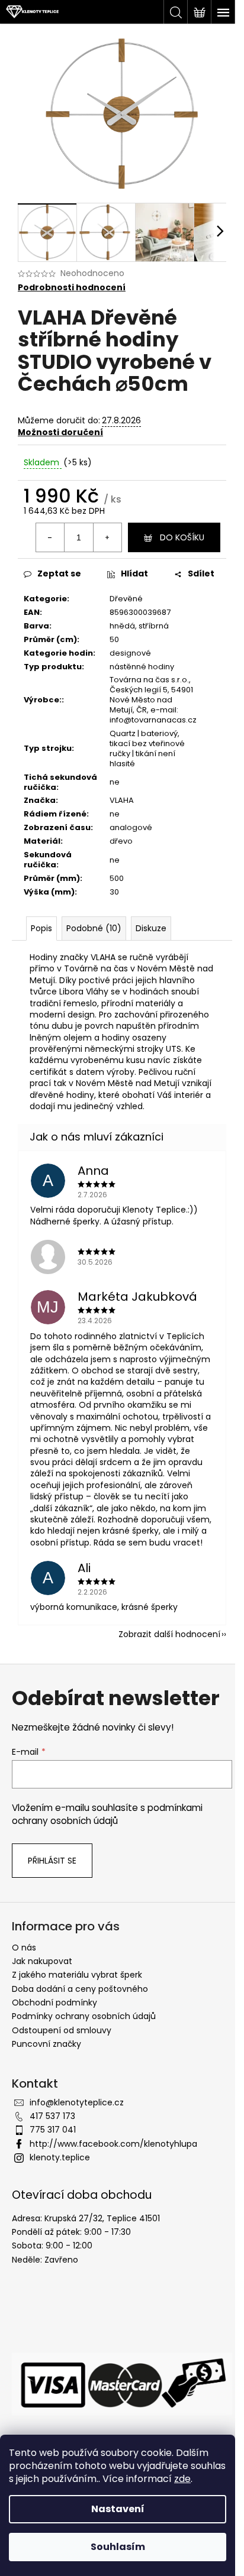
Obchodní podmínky (54, 2003)
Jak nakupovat (42, 1961)
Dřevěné (126, 599)
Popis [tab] (41, 928)
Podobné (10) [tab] (94, 928)
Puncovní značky (46, 2044)
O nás (24, 1948)
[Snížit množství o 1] (50, 537)
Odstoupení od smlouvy (62, 2030)
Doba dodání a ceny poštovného (80, 1989)
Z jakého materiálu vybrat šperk (77, 1975)
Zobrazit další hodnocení (169, 1634)
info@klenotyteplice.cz (77, 2102)
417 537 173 (52, 2116)
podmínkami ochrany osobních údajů (107, 1814)
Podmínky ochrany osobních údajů (84, 2016)
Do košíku (182, 537)
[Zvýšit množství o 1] (107, 537)
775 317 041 (53, 2130)
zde (182, 2479)
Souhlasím (118, 2547)
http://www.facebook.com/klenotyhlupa (113, 2144)
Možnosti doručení (60, 432)
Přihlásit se (52, 1861)
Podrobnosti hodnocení (72, 288)
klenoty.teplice (60, 2157)
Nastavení (118, 2509)
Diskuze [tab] (151, 928)
